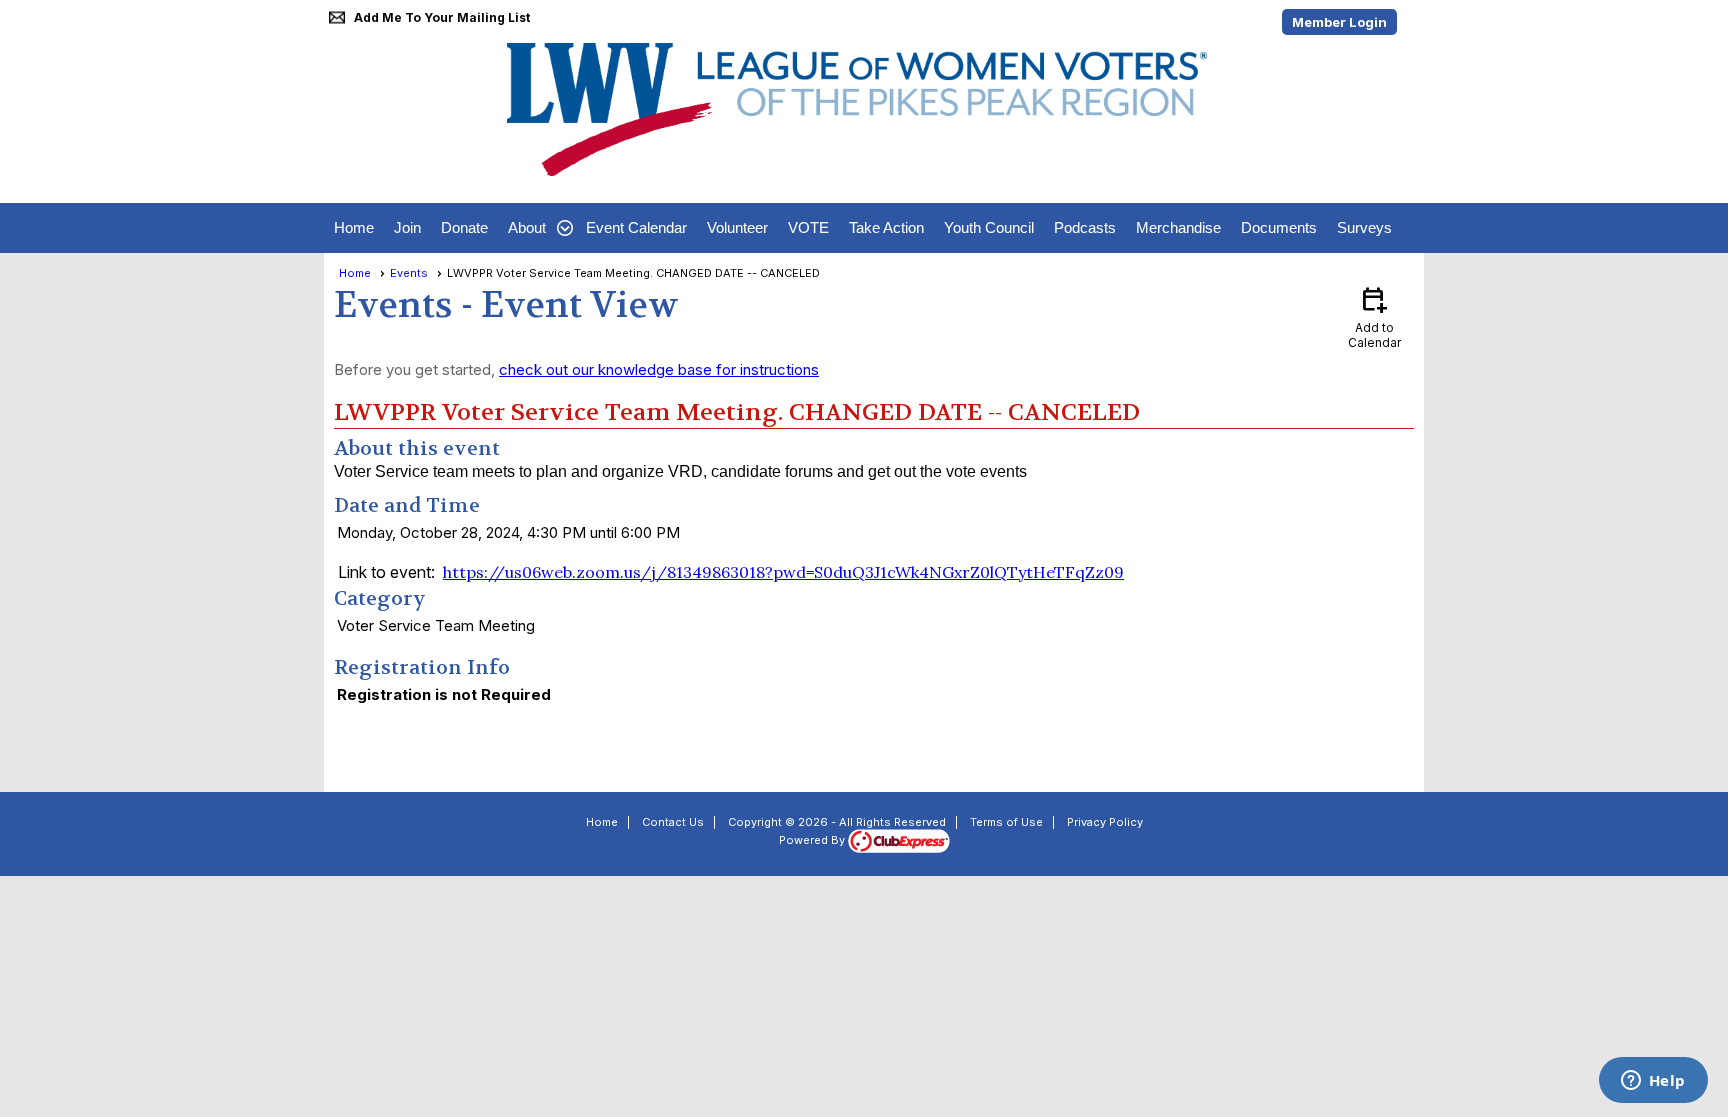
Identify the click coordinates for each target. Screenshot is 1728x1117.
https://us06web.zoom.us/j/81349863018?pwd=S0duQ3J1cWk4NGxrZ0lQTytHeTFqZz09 (783, 572)
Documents (1279, 227)
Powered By (813, 840)
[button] (537, 228)
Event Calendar (636, 227)
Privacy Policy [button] (1105, 822)
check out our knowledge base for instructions (659, 369)
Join (407, 227)
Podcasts (1085, 227)
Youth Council (989, 227)
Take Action (886, 227)
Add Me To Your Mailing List (442, 17)
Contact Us (673, 822)
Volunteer (737, 227)
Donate (464, 227)
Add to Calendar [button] (1374, 316)
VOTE (808, 227)
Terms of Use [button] (1006, 822)
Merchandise (1178, 227)
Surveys (1364, 227)
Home (354, 227)
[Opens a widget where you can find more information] (1653, 1082)
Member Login (1339, 22)
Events (409, 273)
